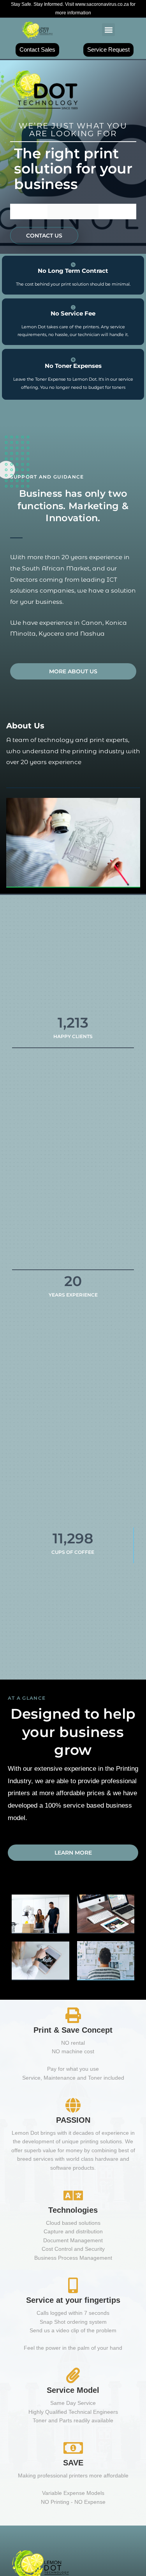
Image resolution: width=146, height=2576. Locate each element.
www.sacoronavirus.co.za (103, 4)
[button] (108, 30)
